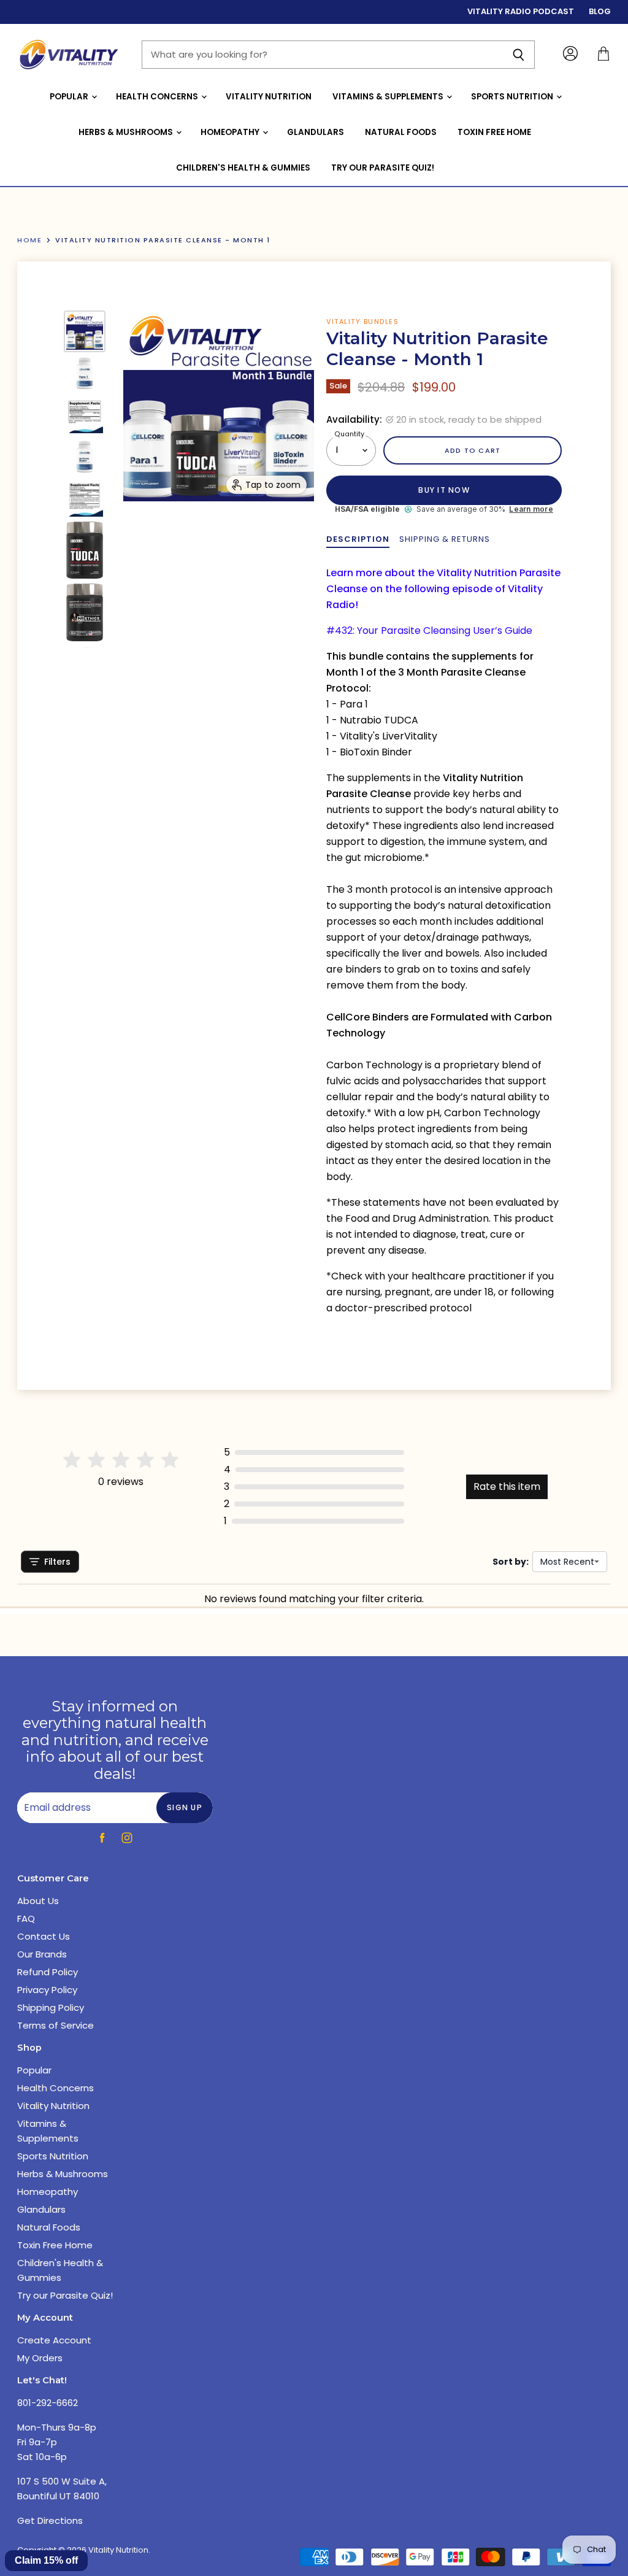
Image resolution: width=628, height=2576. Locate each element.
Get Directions (50, 2520)
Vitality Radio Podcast (521, 12)
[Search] (519, 55)
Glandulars (316, 132)
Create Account (54, 2340)
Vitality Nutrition (269, 97)
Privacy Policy (47, 1990)
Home (29, 240)
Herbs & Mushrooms (127, 132)
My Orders (40, 2358)
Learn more (531, 509)
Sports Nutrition (513, 97)
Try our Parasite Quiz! (383, 168)
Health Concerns (158, 97)
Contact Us (44, 1936)
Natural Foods (401, 132)
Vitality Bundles (362, 322)
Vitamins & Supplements (389, 97)
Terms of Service (56, 2025)
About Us (38, 1901)
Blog (600, 12)
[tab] (358, 539)
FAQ (26, 1919)
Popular (70, 97)
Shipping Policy (51, 2007)
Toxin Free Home (494, 132)
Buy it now (444, 490)
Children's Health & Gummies (243, 168)
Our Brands (42, 1954)
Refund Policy (48, 1972)
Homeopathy (231, 132)
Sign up (185, 1807)
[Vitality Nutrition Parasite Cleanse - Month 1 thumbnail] (85, 331)
